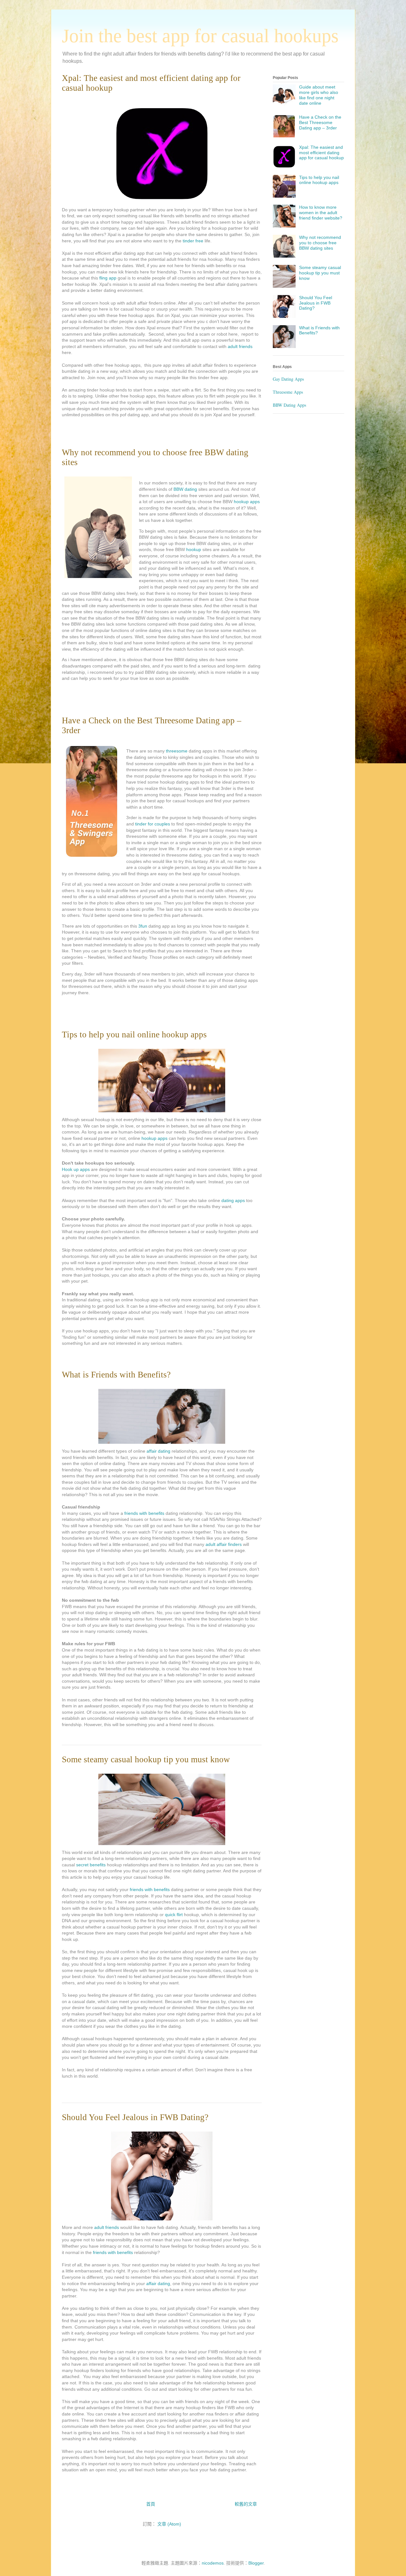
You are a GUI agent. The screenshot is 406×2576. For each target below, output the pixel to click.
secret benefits (91, 1865)
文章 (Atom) (169, 2524)
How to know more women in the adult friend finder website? (321, 213)
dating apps (234, 1200)
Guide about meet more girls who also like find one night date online (319, 95)
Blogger (256, 2563)
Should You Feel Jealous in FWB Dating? (135, 2117)
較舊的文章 (246, 2504)
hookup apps (247, 502)
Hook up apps (76, 1169)
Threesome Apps (288, 392)
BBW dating (185, 489)
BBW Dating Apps (289, 405)
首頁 (151, 2504)
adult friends (239, 346)
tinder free (193, 241)
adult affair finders (223, 1544)
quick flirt (174, 1915)
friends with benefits (144, 1513)
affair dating (158, 1451)
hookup (194, 549)
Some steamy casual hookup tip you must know (146, 1759)
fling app (108, 278)
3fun (143, 926)
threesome (177, 751)
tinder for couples (153, 824)
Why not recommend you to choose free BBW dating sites (320, 243)
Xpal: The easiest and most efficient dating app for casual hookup (321, 153)
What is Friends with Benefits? (116, 1375)
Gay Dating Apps (288, 379)
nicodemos (213, 2563)
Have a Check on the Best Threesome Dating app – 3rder (320, 122)
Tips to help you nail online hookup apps (134, 1035)
